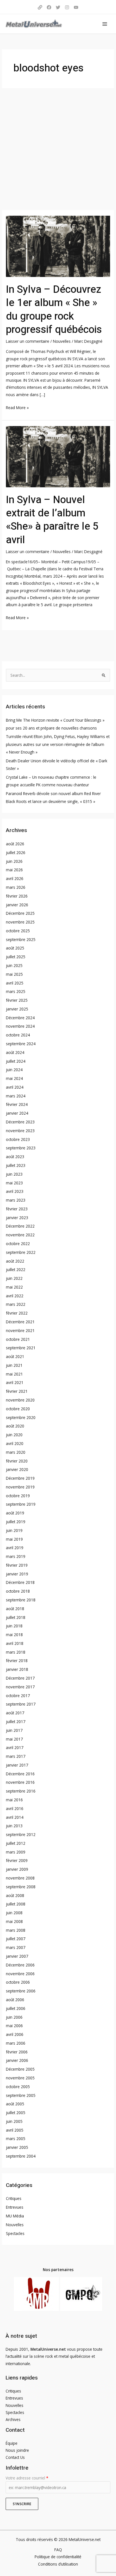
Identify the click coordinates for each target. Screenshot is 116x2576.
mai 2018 (14, 1635)
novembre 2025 (20, 922)
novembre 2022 (20, 1235)
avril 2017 (15, 1747)
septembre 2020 (21, 1417)
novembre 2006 (20, 1974)
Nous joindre (17, 2450)
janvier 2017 (17, 1765)
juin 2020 (14, 1435)
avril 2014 (15, 1817)
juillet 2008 (16, 1904)
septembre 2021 (21, 1348)
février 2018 (17, 1661)
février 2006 (17, 2052)
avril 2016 (15, 1808)
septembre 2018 (21, 1600)
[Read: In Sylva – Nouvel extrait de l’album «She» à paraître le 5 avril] (58, 456)
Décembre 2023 (20, 1122)
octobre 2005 (18, 2087)
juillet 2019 (16, 1522)
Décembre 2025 (20, 913)
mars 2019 (16, 1556)
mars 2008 (16, 1930)
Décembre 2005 (20, 2069)
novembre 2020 (20, 1400)
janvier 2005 (17, 2147)
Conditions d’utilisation (58, 2564)
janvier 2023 (17, 1218)
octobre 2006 (18, 1982)
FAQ (58, 2550)
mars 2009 (16, 1852)
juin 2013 (14, 1826)
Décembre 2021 (20, 1322)
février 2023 (17, 1209)
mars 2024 (16, 1096)
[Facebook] (49, 7)
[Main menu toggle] (105, 24)
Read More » (17, 407)
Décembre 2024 (20, 1018)
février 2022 (17, 1313)
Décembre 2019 (20, 1478)
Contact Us (15, 2457)
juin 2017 (14, 1730)
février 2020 (17, 1461)
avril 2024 (15, 1087)
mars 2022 (16, 1304)
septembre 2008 (21, 1887)
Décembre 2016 (20, 1774)
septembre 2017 (21, 1704)
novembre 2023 (20, 1131)
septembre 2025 (21, 939)
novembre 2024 (20, 1026)
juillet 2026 (16, 853)
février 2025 (17, 1000)
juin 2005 (14, 2121)
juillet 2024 (16, 1061)
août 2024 (15, 1052)
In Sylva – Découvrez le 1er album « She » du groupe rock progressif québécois (54, 310)
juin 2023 (14, 1174)
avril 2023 (15, 1191)
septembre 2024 (21, 1044)
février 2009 (17, 1860)
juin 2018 (14, 1626)
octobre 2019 (18, 1496)
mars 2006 (16, 2043)
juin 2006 (14, 2017)
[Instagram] (67, 7)
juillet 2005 (16, 2113)
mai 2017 (14, 1739)
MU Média (15, 2216)
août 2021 (15, 1356)
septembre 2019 (21, 1504)
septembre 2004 (21, 2156)
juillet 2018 (16, 1617)
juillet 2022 (16, 1270)
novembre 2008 (20, 1878)
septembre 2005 (21, 2095)
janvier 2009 (17, 1869)
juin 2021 (14, 1365)
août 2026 (15, 844)
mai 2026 (14, 870)
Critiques (14, 2198)
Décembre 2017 (20, 1678)
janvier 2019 (17, 1574)
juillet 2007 (16, 1939)
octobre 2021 (18, 1339)
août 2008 (15, 1895)
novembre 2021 (20, 1330)
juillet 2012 (16, 1843)
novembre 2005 (20, 2078)
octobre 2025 (18, 931)
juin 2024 (14, 1070)
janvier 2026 (17, 905)
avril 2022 (15, 1296)
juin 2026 (14, 861)
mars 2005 (16, 2139)
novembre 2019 (20, 1487)
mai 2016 (14, 1800)
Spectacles (15, 2233)
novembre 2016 (20, 1782)
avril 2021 (15, 1382)
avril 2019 (15, 1548)
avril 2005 (15, 2130)
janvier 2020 (17, 1469)
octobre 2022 (18, 1244)
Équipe (12, 2443)
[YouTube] (76, 7)
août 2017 (15, 1713)
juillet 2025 (16, 957)
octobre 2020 (18, 1409)
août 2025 (15, 948)
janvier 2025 (17, 1009)
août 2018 (15, 1609)
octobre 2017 (18, 1696)
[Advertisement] (58, 149)
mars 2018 (16, 1652)
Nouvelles (62, 341)
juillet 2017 (16, 1722)
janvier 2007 (17, 1956)
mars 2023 (16, 1200)
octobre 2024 (18, 1035)
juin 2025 (14, 965)
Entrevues (15, 2207)
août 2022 (15, 1261)
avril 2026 (15, 878)
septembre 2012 (21, 1834)
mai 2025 (14, 974)
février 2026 (17, 896)
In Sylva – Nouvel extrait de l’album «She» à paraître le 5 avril (52, 520)
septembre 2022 (21, 1252)
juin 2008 (14, 1913)
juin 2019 (14, 1530)
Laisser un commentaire (28, 341)
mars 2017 (16, 1756)
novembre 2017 (20, 1687)
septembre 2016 (21, 1791)
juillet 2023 (16, 1165)
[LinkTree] (40, 7)
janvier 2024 (17, 1113)
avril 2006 (15, 2034)
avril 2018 (15, 1643)
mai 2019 (14, 1539)
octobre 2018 (18, 1591)
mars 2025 (16, 991)
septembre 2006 (21, 1991)
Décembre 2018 (20, 1582)
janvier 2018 (17, 1669)
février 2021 (17, 1391)
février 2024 (17, 1104)
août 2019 (15, 1513)
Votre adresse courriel (27, 2478)
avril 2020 (15, 1443)
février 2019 (17, 1565)
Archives (13, 2419)
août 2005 (15, 2104)
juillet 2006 (16, 2008)
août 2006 (15, 2000)
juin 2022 (14, 1278)
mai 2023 (14, 1183)
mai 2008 (14, 1921)
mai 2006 (14, 2026)
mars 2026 (16, 887)
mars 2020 (16, 1452)
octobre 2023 (18, 1139)
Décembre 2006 (20, 1965)
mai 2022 (14, 1287)
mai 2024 (14, 1078)
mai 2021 (14, 1374)
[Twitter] (58, 7)
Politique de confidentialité (58, 2557)
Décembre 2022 (20, 1226)
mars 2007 (16, 1947)
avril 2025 (15, 983)
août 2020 (15, 1426)
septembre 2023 (21, 1148)
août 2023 (15, 1157)
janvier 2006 (17, 2060)
